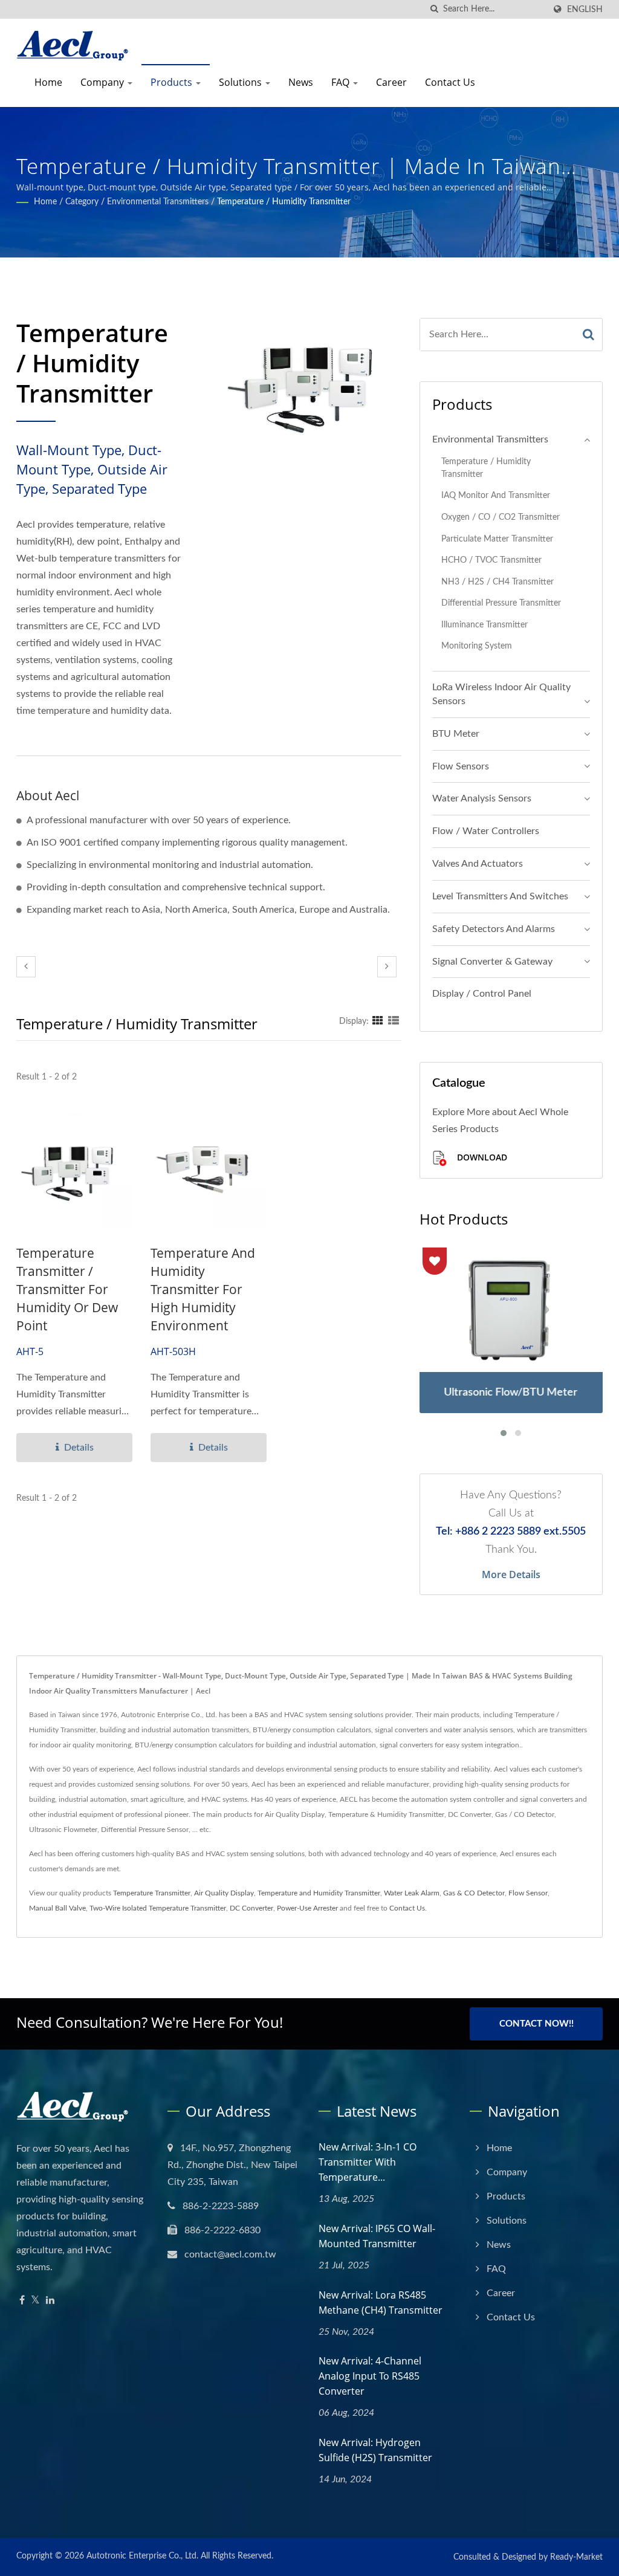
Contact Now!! (536, 2024)
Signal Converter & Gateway (492, 962)
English (585, 9)
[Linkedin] (50, 2301)
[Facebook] (22, 2301)
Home (48, 82)
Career (391, 82)
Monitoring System (477, 646)
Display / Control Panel (482, 994)
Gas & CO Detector (474, 1893)
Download (481, 1158)
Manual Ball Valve (57, 1908)
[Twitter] (35, 2301)
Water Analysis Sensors (482, 798)
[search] (434, 9)
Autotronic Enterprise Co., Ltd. (142, 2556)
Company (103, 82)
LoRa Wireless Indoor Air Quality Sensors (501, 694)
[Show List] (394, 1021)
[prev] (26, 967)
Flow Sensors (461, 766)
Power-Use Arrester (307, 1908)
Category (82, 202)
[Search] (588, 335)
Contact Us (450, 82)
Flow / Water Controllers (486, 831)
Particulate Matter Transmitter (497, 539)
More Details (511, 1574)
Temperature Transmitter (152, 1893)
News (301, 82)
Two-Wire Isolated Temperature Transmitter (158, 1908)
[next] (387, 967)
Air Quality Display (224, 1893)
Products (173, 82)
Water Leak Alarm (412, 1893)
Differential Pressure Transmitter (501, 603)
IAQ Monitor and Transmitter (496, 495)
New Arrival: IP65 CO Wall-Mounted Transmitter (377, 2236)
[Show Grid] (378, 1021)
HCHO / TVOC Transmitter (491, 560)
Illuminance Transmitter (485, 625)
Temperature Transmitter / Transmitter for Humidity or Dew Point (67, 1289)
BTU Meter (456, 734)
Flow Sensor (528, 1893)
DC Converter (251, 1908)
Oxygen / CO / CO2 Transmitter (501, 517)
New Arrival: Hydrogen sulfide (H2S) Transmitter (375, 2450)
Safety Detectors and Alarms (494, 929)
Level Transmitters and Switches (500, 896)
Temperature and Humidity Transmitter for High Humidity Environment (203, 1289)
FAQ (342, 82)
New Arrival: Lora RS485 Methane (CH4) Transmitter (381, 2303)
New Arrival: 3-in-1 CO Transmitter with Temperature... (368, 2162)
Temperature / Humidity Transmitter (284, 202)
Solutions (241, 82)
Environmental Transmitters (158, 202)
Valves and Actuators (478, 864)
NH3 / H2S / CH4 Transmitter (497, 582)
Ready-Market (576, 2557)
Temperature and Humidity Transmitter (319, 1893)
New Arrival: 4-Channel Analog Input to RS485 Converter (370, 2376)
